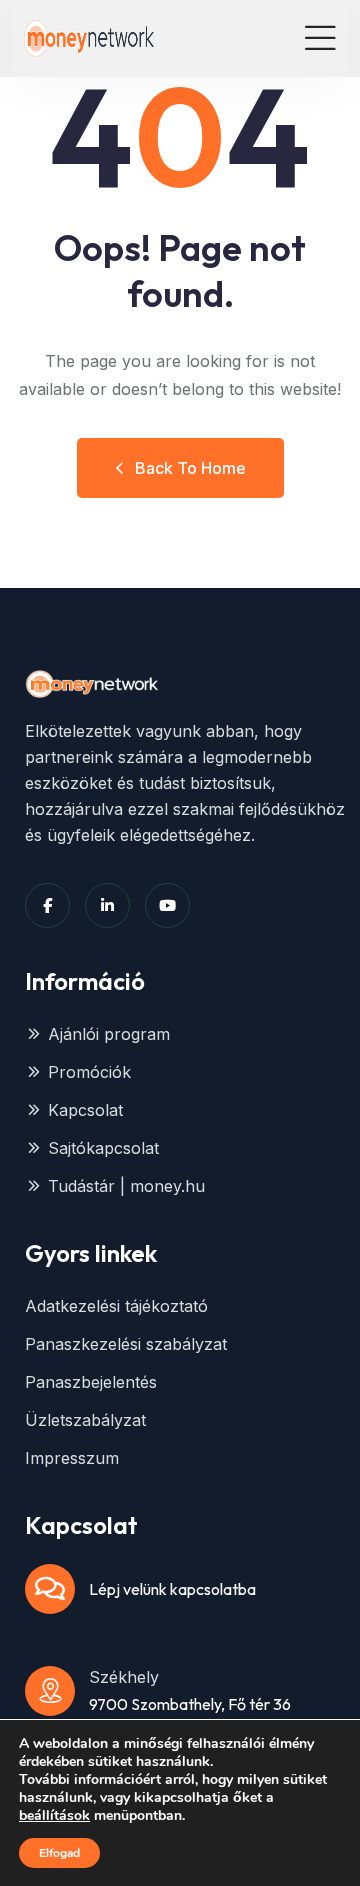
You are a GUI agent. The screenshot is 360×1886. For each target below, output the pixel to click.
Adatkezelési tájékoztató (116, 1306)
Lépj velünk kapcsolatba (172, 1589)
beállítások (54, 1816)
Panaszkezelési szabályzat (126, 1344)
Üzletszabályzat (85, 1420)
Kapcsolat (85, 1110)
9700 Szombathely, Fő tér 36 (190, 1704)
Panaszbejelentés (91, 1382)
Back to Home (190, 468)
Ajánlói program (109, 1034)
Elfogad (59, 1853)
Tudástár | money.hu (126, 1186)
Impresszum (72, 1458)
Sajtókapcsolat (103, 1148)
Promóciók (89, 1072)
